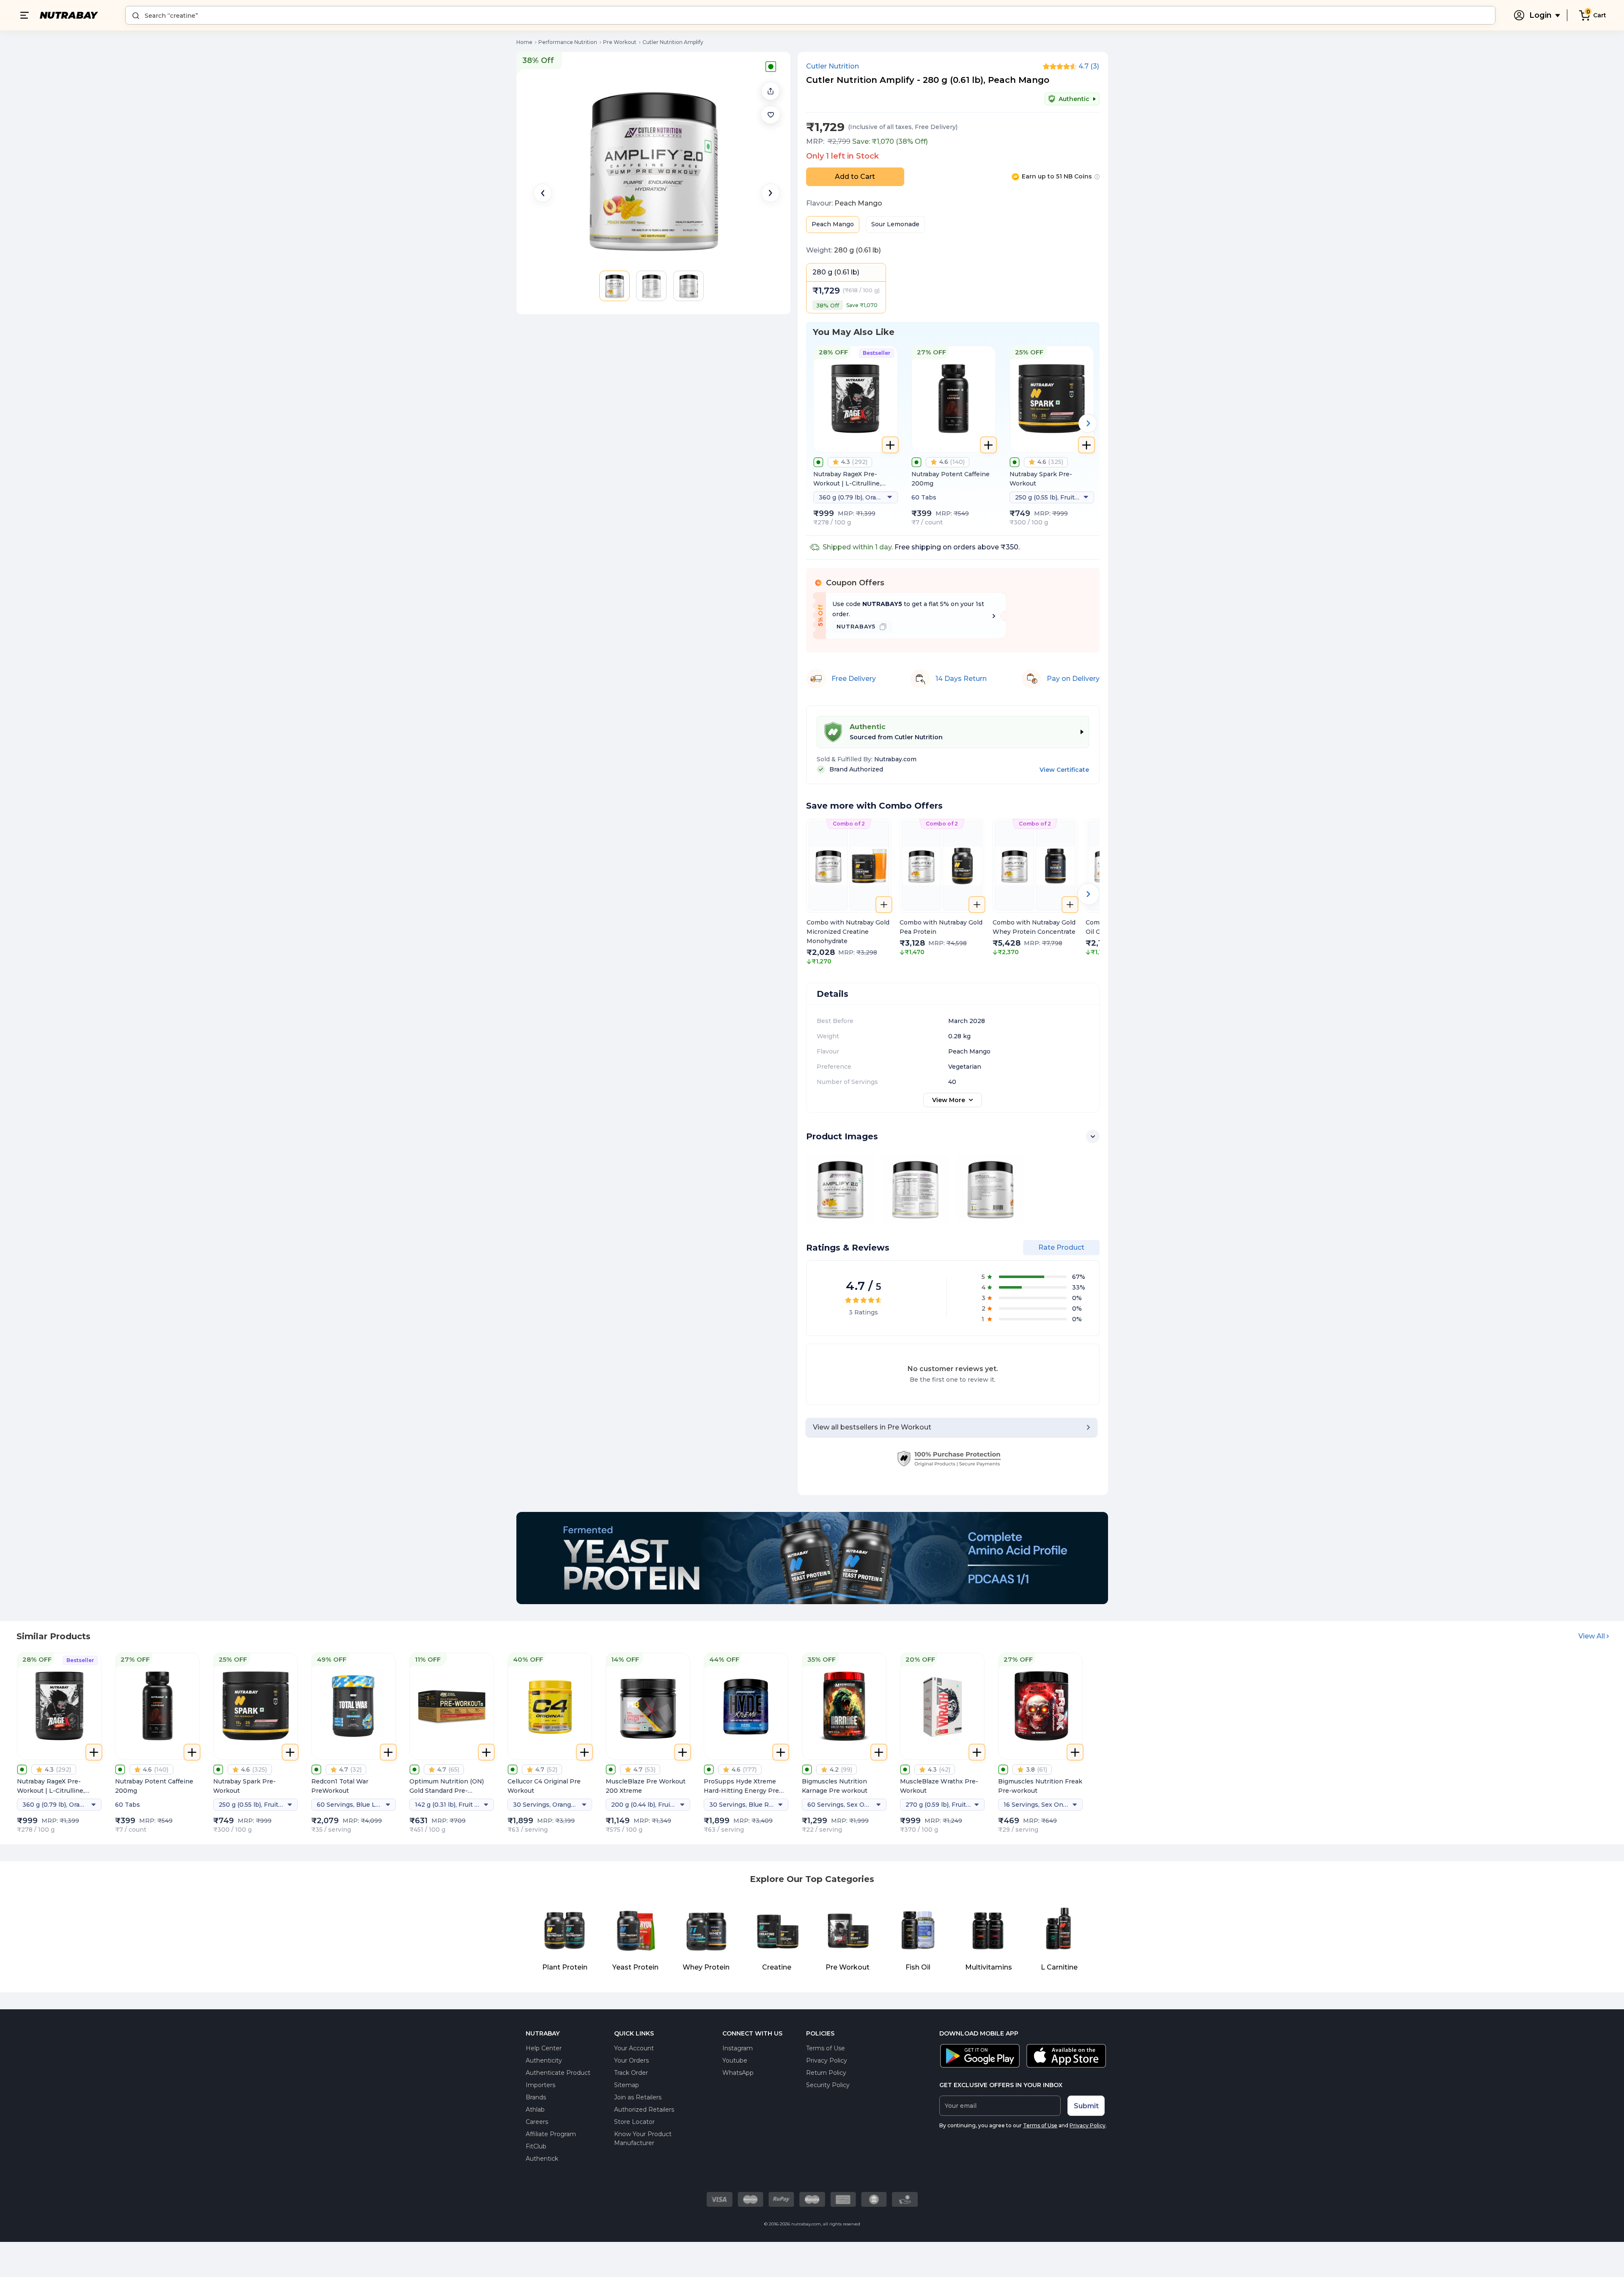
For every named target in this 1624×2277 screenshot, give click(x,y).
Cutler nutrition (833, 66)
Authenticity (544, 2060)
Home (524, 42)
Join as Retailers (638, 2097)
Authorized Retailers (644, 2110)
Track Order (631, 2073)
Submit (1086, 2106)
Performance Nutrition (568, 42)
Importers (540, 2085)
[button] (771, 115)
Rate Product (1061, 1247)
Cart (1600, 15)
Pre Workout (620, 42)
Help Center (544, 2048)
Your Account (634, 2048)
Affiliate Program (551, 2134)
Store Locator (634, 2122)
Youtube (735, 2060)
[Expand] (1093, 1136)
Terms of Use (826, 2048)
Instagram (738, 2048)
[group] (849, 892)
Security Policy (828, 2085)
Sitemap (627, 2085)
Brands (536, 2097)
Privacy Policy (827, 2060)
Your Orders (631, 2060)
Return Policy (826, 2073)
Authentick (542, 2159)
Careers (537, 2122)
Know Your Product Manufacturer (643, 2138)
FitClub (536, 2146)
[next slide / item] (771, 193)
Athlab (535, 2110)
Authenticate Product (558, 2073)
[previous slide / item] (543, 193)
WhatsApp (738, 2073)
